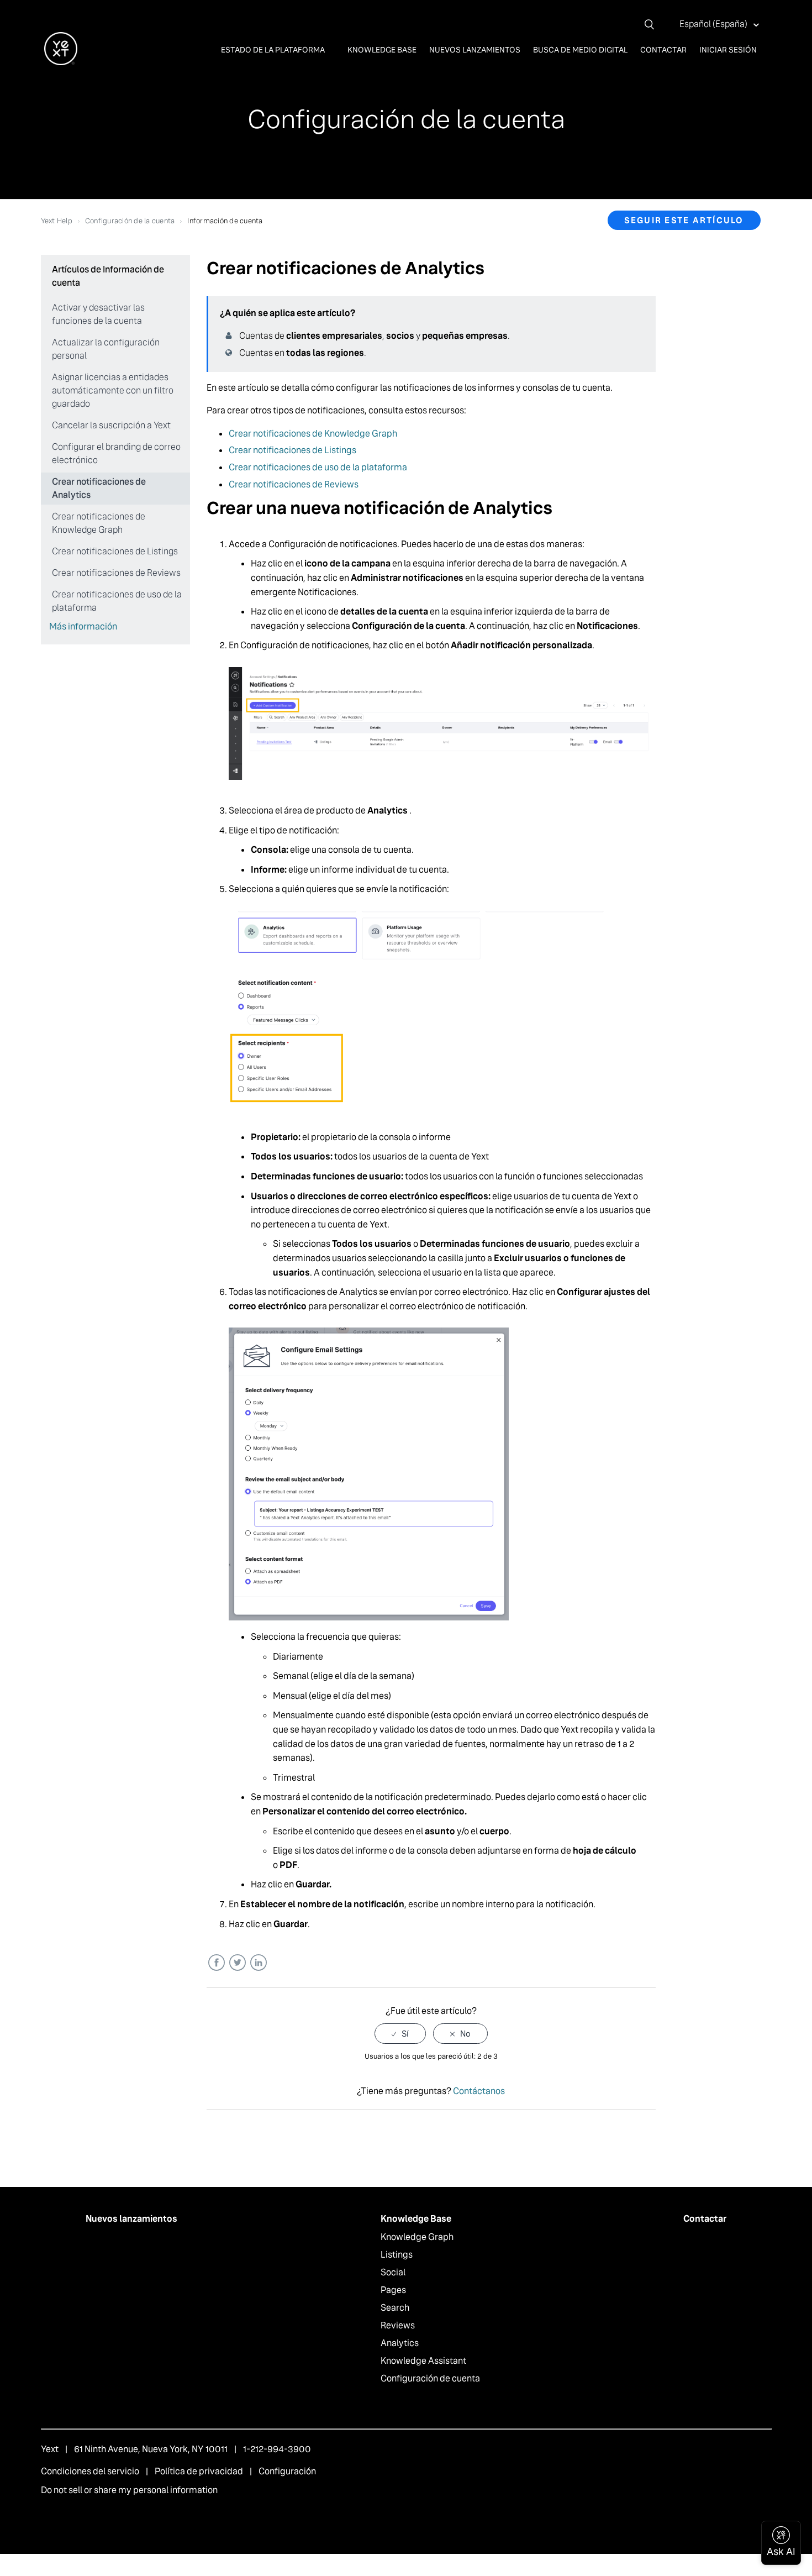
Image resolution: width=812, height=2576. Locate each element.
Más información (83, 626)
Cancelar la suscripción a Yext (111, 425)
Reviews (398, 2325)
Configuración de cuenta (430, 2378)
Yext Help (57, 221)
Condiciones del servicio (90, 2471)
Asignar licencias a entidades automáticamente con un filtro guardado (113, 390)
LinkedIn (258, 1963)
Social (393, 2272)
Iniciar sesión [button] (728, 50)
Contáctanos (479, 2091)
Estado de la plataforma (274, 50)
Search (395, 2308)
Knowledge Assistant (423, 2361)
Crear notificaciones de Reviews (116, 573)
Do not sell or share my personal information (129, 2490)
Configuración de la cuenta (130, 221)
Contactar (663, 50)
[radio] (400, 2034)
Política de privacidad (199, 2471)
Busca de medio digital (580, 50)
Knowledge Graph (417, 2237)
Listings (397, 2255)
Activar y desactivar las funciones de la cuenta (98, 314)
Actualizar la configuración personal (106, 349)
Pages (393, 2290)
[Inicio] (61, 62)
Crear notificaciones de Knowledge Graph (99, 523)
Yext (50, 2449)
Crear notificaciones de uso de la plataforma (117, 601)
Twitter (237, 1963)
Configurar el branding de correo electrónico (116, 453)
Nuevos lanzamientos (475, 50)
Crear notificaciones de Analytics (99, 488)
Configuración (287, 2471)
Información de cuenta (225, 221)
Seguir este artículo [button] (684, 220)
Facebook (216, 1963)
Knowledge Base (382, 50)
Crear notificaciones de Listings (115, 551)
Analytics (400, 2343)
